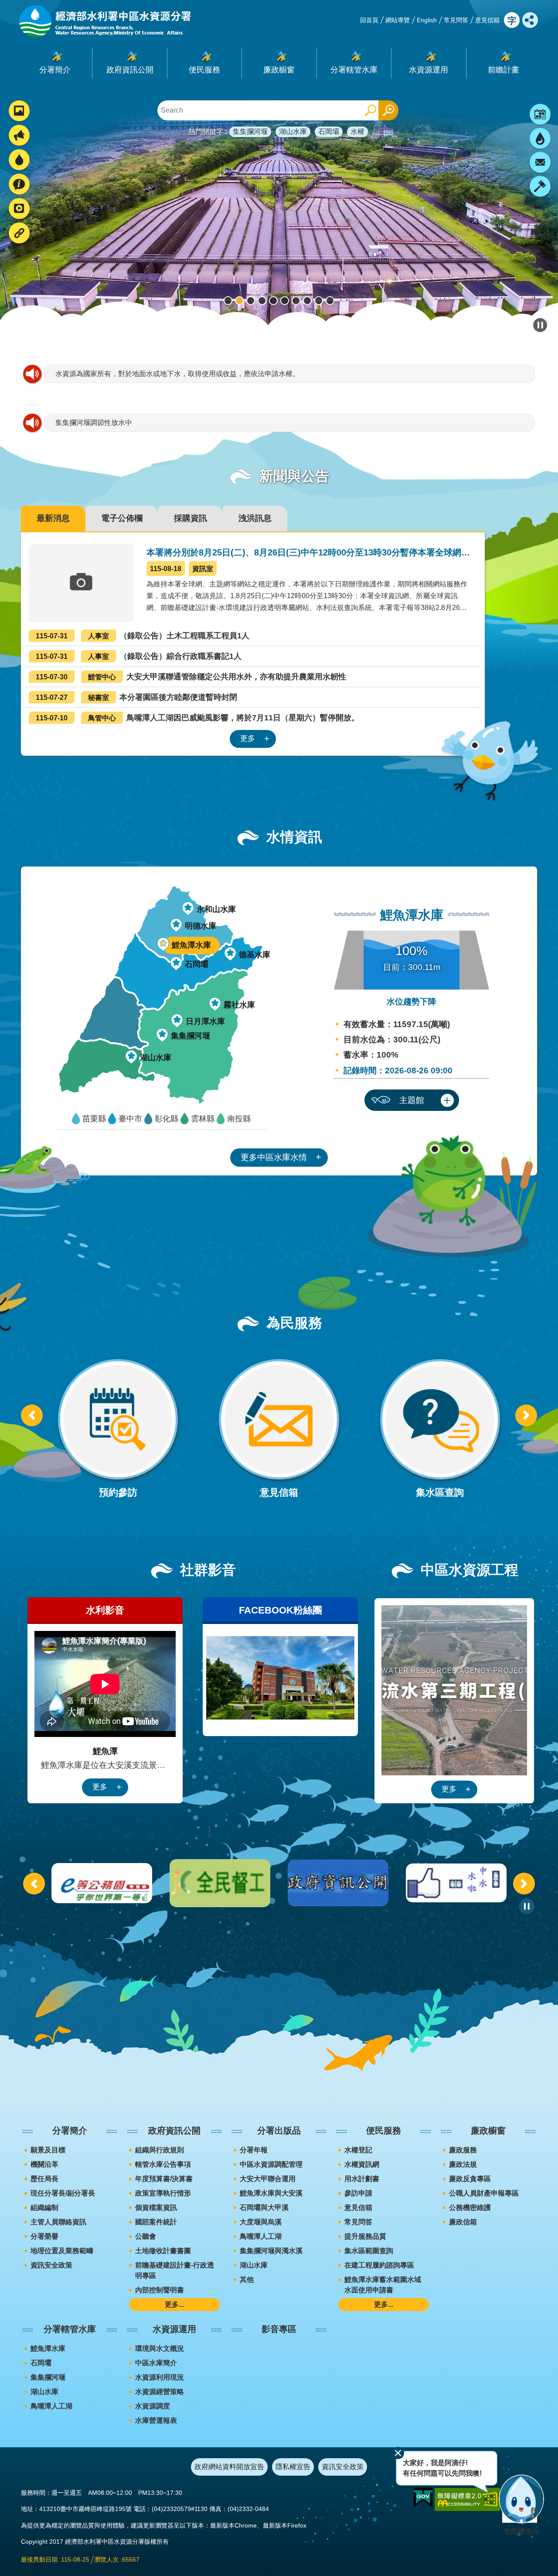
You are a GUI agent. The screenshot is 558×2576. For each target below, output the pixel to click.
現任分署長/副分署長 (63, 2193)
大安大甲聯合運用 (268, 2179)
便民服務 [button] (204, 70)
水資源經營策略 (160, 2392)
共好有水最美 (296, 301)
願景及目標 (48, 2150)
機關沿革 (44, 2164)
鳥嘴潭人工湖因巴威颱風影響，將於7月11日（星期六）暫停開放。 (197, 718)
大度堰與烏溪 (261, 2222)
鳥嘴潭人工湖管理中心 (262, 301)
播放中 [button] (540, 325)
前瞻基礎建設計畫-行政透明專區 (175, 2270)
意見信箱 (487, 20)
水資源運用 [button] (429, 70)
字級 (512, 20)
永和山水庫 (216, 909)
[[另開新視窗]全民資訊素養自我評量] (102, 1883)
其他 (247, 2280)
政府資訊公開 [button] (130, 70)
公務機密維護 (470, 2208)
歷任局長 (44, 2179)
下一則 (536, 221)
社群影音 (16, 210)
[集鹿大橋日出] (279, 221)
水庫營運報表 (156, 2420)
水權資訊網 (362, 2164)
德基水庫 (255, 955)
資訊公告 (16, 136)
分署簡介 (70, 2131)
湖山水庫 (293, 132)
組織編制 (44, 2208)
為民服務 (16, 185)
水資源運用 (174, 2329)
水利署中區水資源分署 (104, 21)
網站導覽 (398, 20)
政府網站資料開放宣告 (229, 2467)
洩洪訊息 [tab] (255, 518)
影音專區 (279, 2329)
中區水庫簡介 (156, 2363)
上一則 (32, 1415)
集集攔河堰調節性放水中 (94, 423)
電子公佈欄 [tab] (122, 518)
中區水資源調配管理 (271, 2164)
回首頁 (369, 20)
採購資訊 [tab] (191, 518)
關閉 (398, 2453)
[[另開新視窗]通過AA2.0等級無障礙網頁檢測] (467, 2499)
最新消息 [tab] (53, 518)
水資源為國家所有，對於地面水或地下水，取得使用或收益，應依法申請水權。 (177, 374)
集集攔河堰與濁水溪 (271, 2251)
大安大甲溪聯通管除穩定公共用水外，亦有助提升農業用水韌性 (191, 677)
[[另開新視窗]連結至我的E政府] (423, 2498)
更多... (174, 2304)
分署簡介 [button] (55, 70)
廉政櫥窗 (488, 2131)
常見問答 (456, 20)
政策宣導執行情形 (163, 2193)
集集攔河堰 (250, 132)
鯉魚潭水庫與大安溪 (271, 2193)
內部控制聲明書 (160, 2290)
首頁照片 (16, 112)
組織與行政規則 (160, 2150)
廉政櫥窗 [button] (279, 70)
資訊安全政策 (51, 2265)
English (427, 20)
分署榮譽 (44, 2236)
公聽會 (146, 2236)
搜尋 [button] (371, 110)
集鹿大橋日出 (239, 301)
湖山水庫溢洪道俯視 (228, 301)
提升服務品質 (365, 2236)
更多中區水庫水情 (274, 1157)
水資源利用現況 (160, 2377)
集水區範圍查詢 (369, 2251)
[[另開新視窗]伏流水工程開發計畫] (454, 1690)
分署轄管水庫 (70, 2329)
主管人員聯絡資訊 (58, 2222)
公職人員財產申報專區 (484, 2193)
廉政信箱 (463, 2222)
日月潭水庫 (205, 1021)
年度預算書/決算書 (164, 2179)
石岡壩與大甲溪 (264, 2208)
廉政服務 (463, 2150)
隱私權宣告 (293, 2467)
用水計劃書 (362, 2179)
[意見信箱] (279, 1430)
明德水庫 (201, 926)
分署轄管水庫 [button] (354, 70)
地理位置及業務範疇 (62, 2251)
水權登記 (358, 2150)
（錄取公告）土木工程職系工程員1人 (143, 636)
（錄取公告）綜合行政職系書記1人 (139, 656)
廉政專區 (540, 186)
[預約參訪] (118, 1430)
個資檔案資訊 (156, 2208)
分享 (530, 20)
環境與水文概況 (160, 2348)
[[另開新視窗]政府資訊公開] (456, 1883)
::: (3, 4)
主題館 (412, 1100)
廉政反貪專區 (470, 2179)
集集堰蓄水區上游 (251, 301)
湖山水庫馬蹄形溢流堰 (319, 301)
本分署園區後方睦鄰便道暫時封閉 (136, 697)
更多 (248, 738)
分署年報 (254, 2150)
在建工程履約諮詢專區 (379, 2265)
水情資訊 (16, 161)
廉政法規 (463, 2164)
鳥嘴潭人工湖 (273, 301)
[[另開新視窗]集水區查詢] (440, 1430)
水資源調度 (153, 2406)
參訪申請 (358, 2193)
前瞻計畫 (504, 70)
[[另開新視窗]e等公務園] (220, 1883)
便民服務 (384, 2131)
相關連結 (16, 234)
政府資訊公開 (174, 2131)
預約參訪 (540, 114)
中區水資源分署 (285, 301)
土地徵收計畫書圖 (163, 2251)
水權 (357, 132)
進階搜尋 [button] (388, 110)
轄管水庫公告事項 (163, 2164)
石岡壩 (329, 132)
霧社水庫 (239, 1005)
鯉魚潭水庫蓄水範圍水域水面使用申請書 (383, 2285)
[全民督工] (338, 1883)
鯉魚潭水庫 (307, 301)
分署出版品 (279, 2131)
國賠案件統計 (156, 2222)
